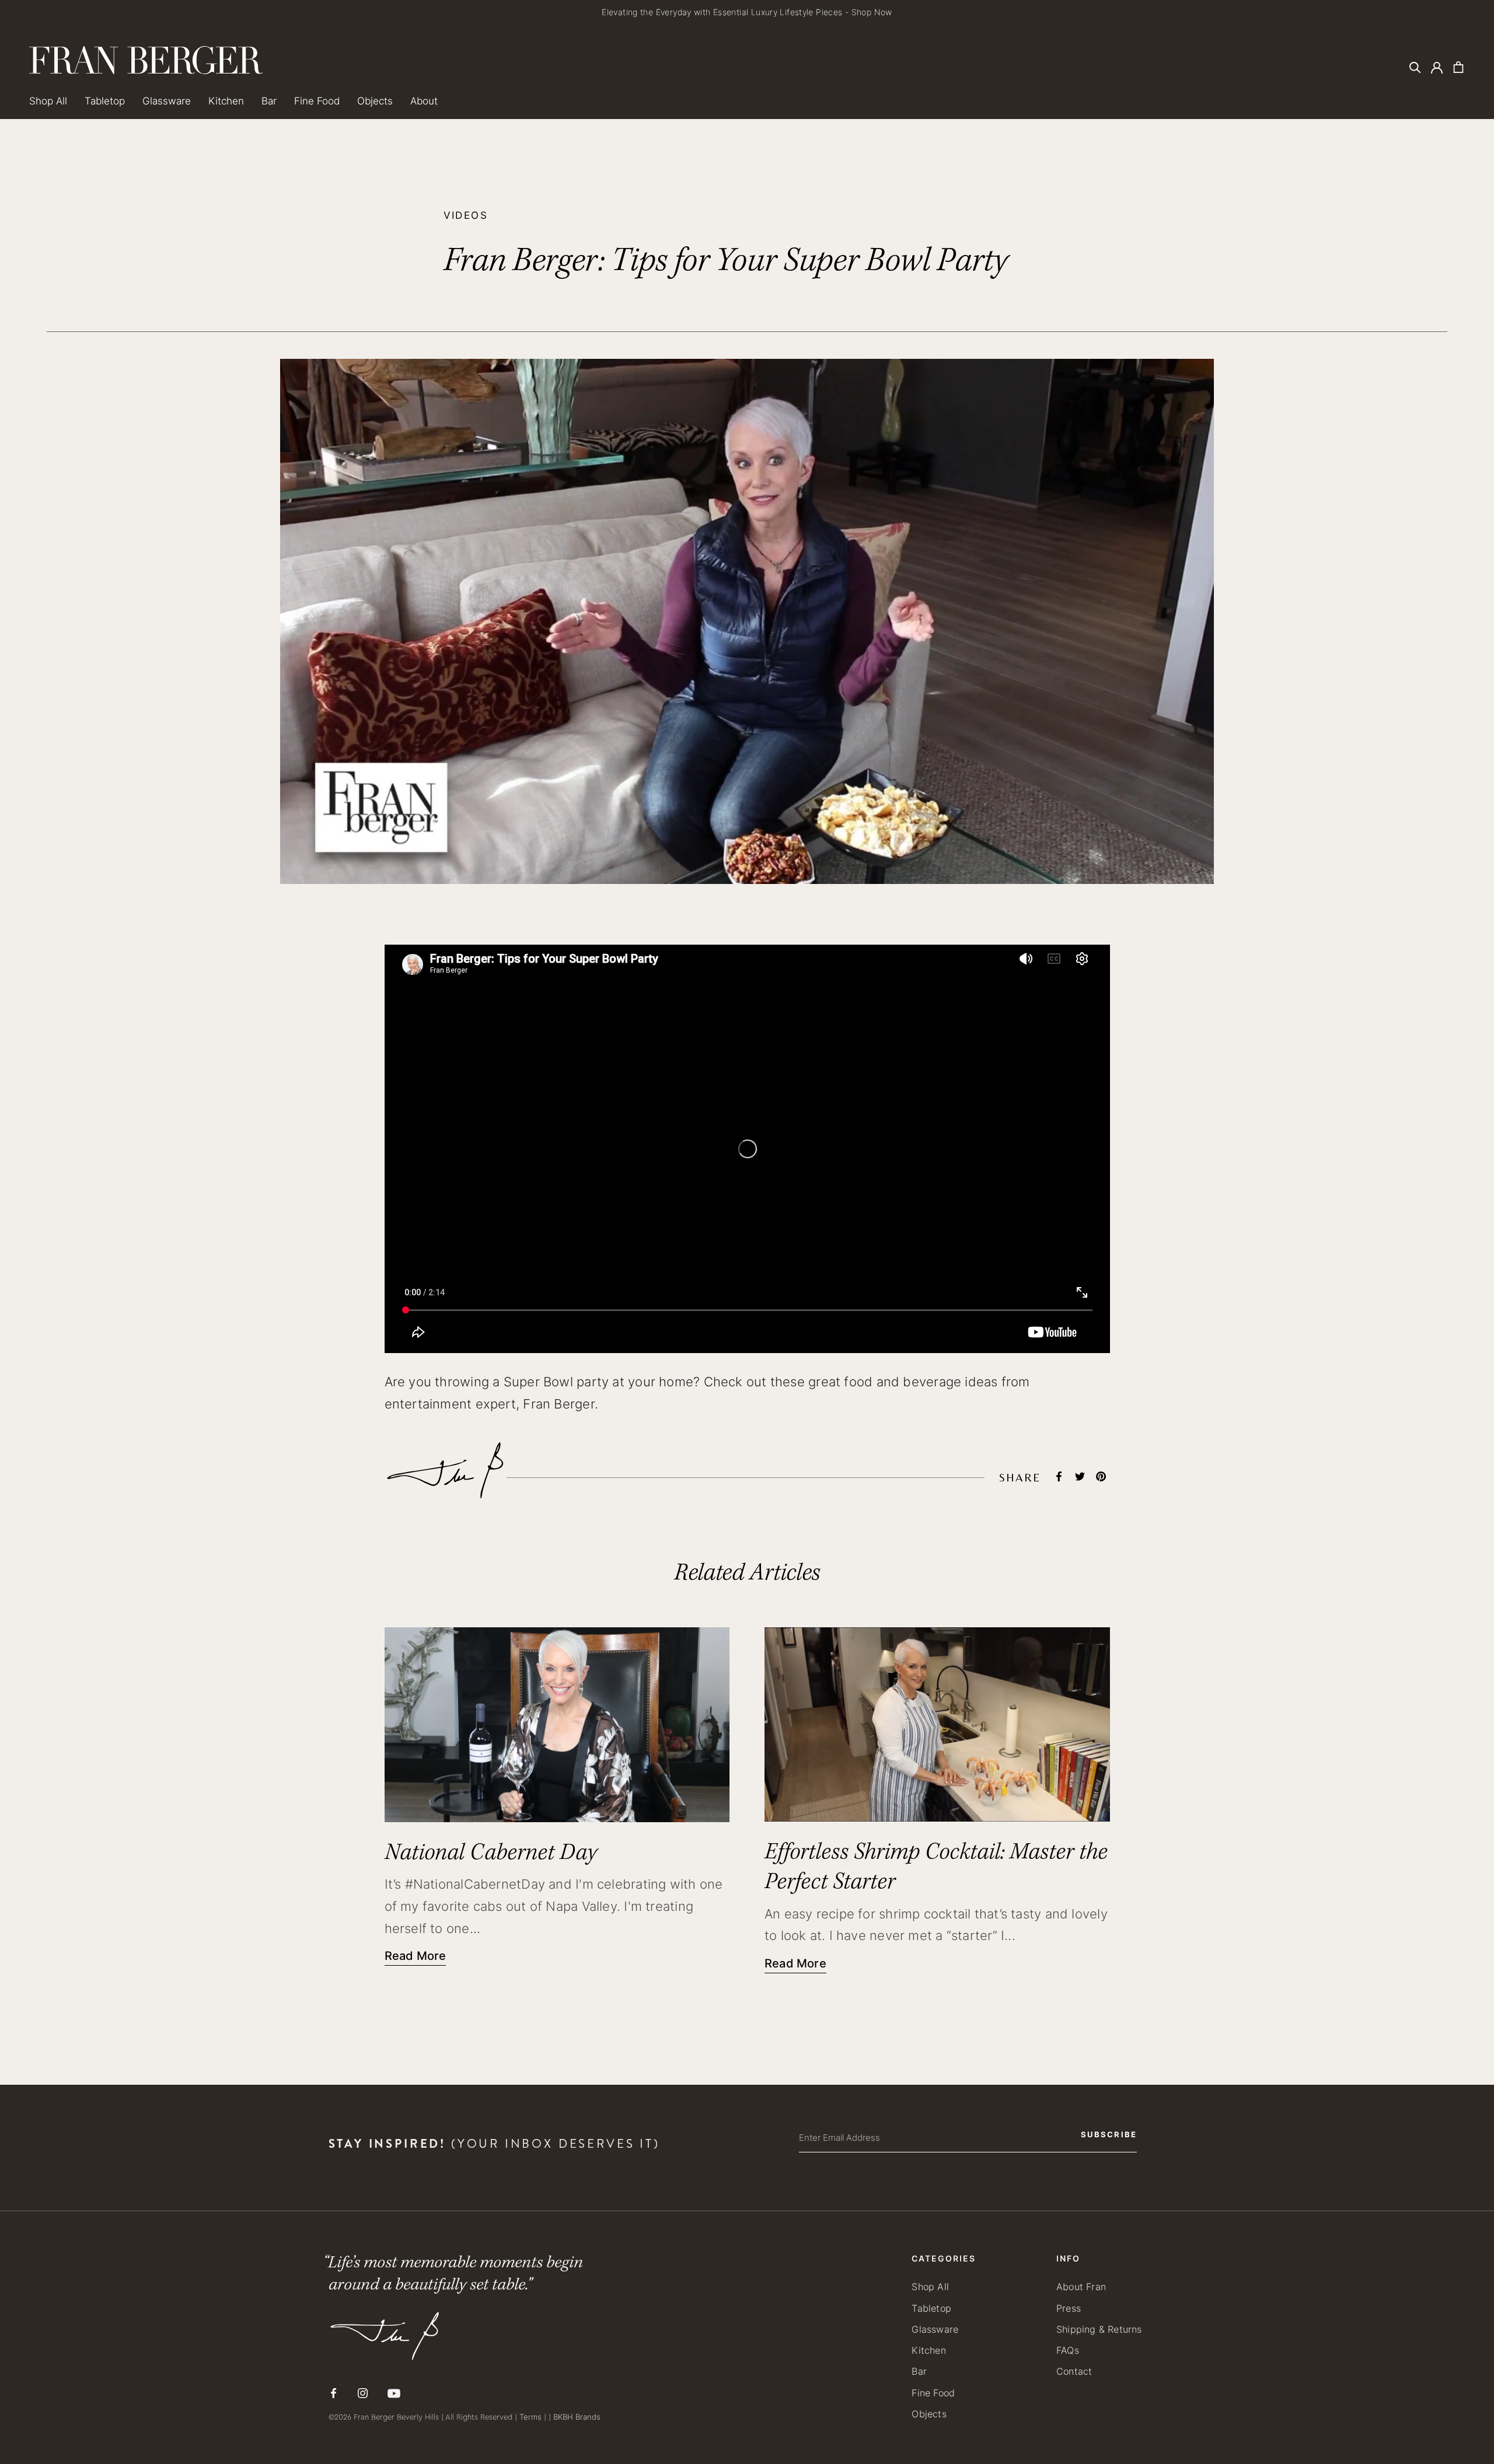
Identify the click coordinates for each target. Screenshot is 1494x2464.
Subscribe (846, 1302)
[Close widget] (978, 1148)
